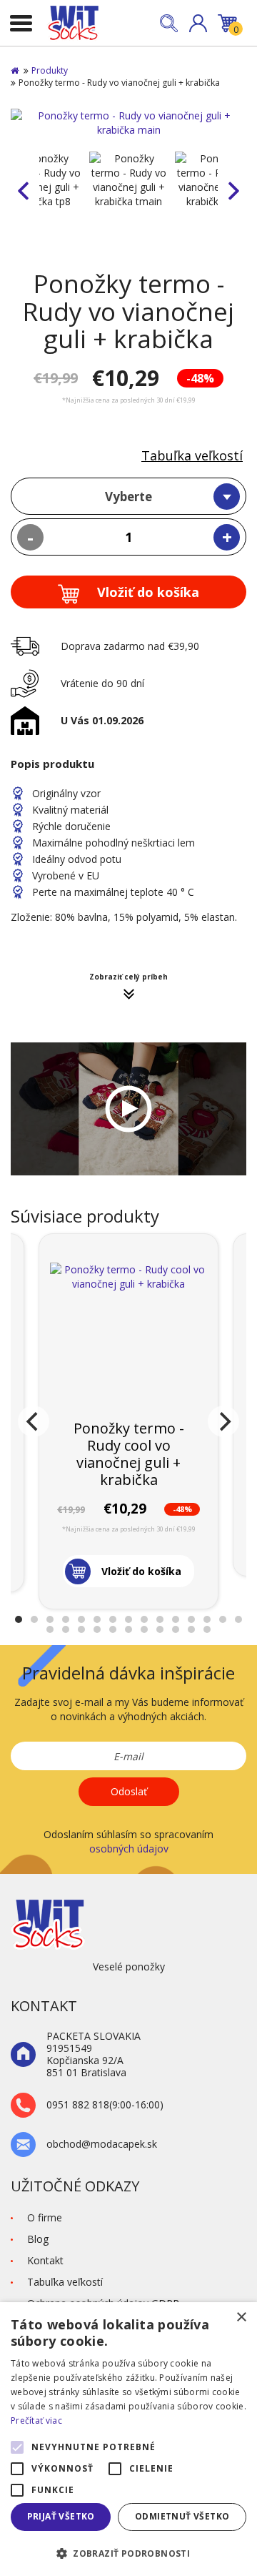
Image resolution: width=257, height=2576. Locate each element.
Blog (38, 2239)
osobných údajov (129, 1849)
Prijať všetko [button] (61, 2516)
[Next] (223, 1421)
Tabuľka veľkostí (192, 455)
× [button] (241, 2318)
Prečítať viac (36, 2420)
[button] (198, 23)
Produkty (50, 70)
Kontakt (45, 2260)
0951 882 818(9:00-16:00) (105, 2105)
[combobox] (128, 496)
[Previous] (34, 1421)
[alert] (128, 2439)
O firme (45, 2217)
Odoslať (129, 1791)
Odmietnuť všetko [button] (182, 2516)
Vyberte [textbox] (128, 497)
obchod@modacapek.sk (102, 2145)
